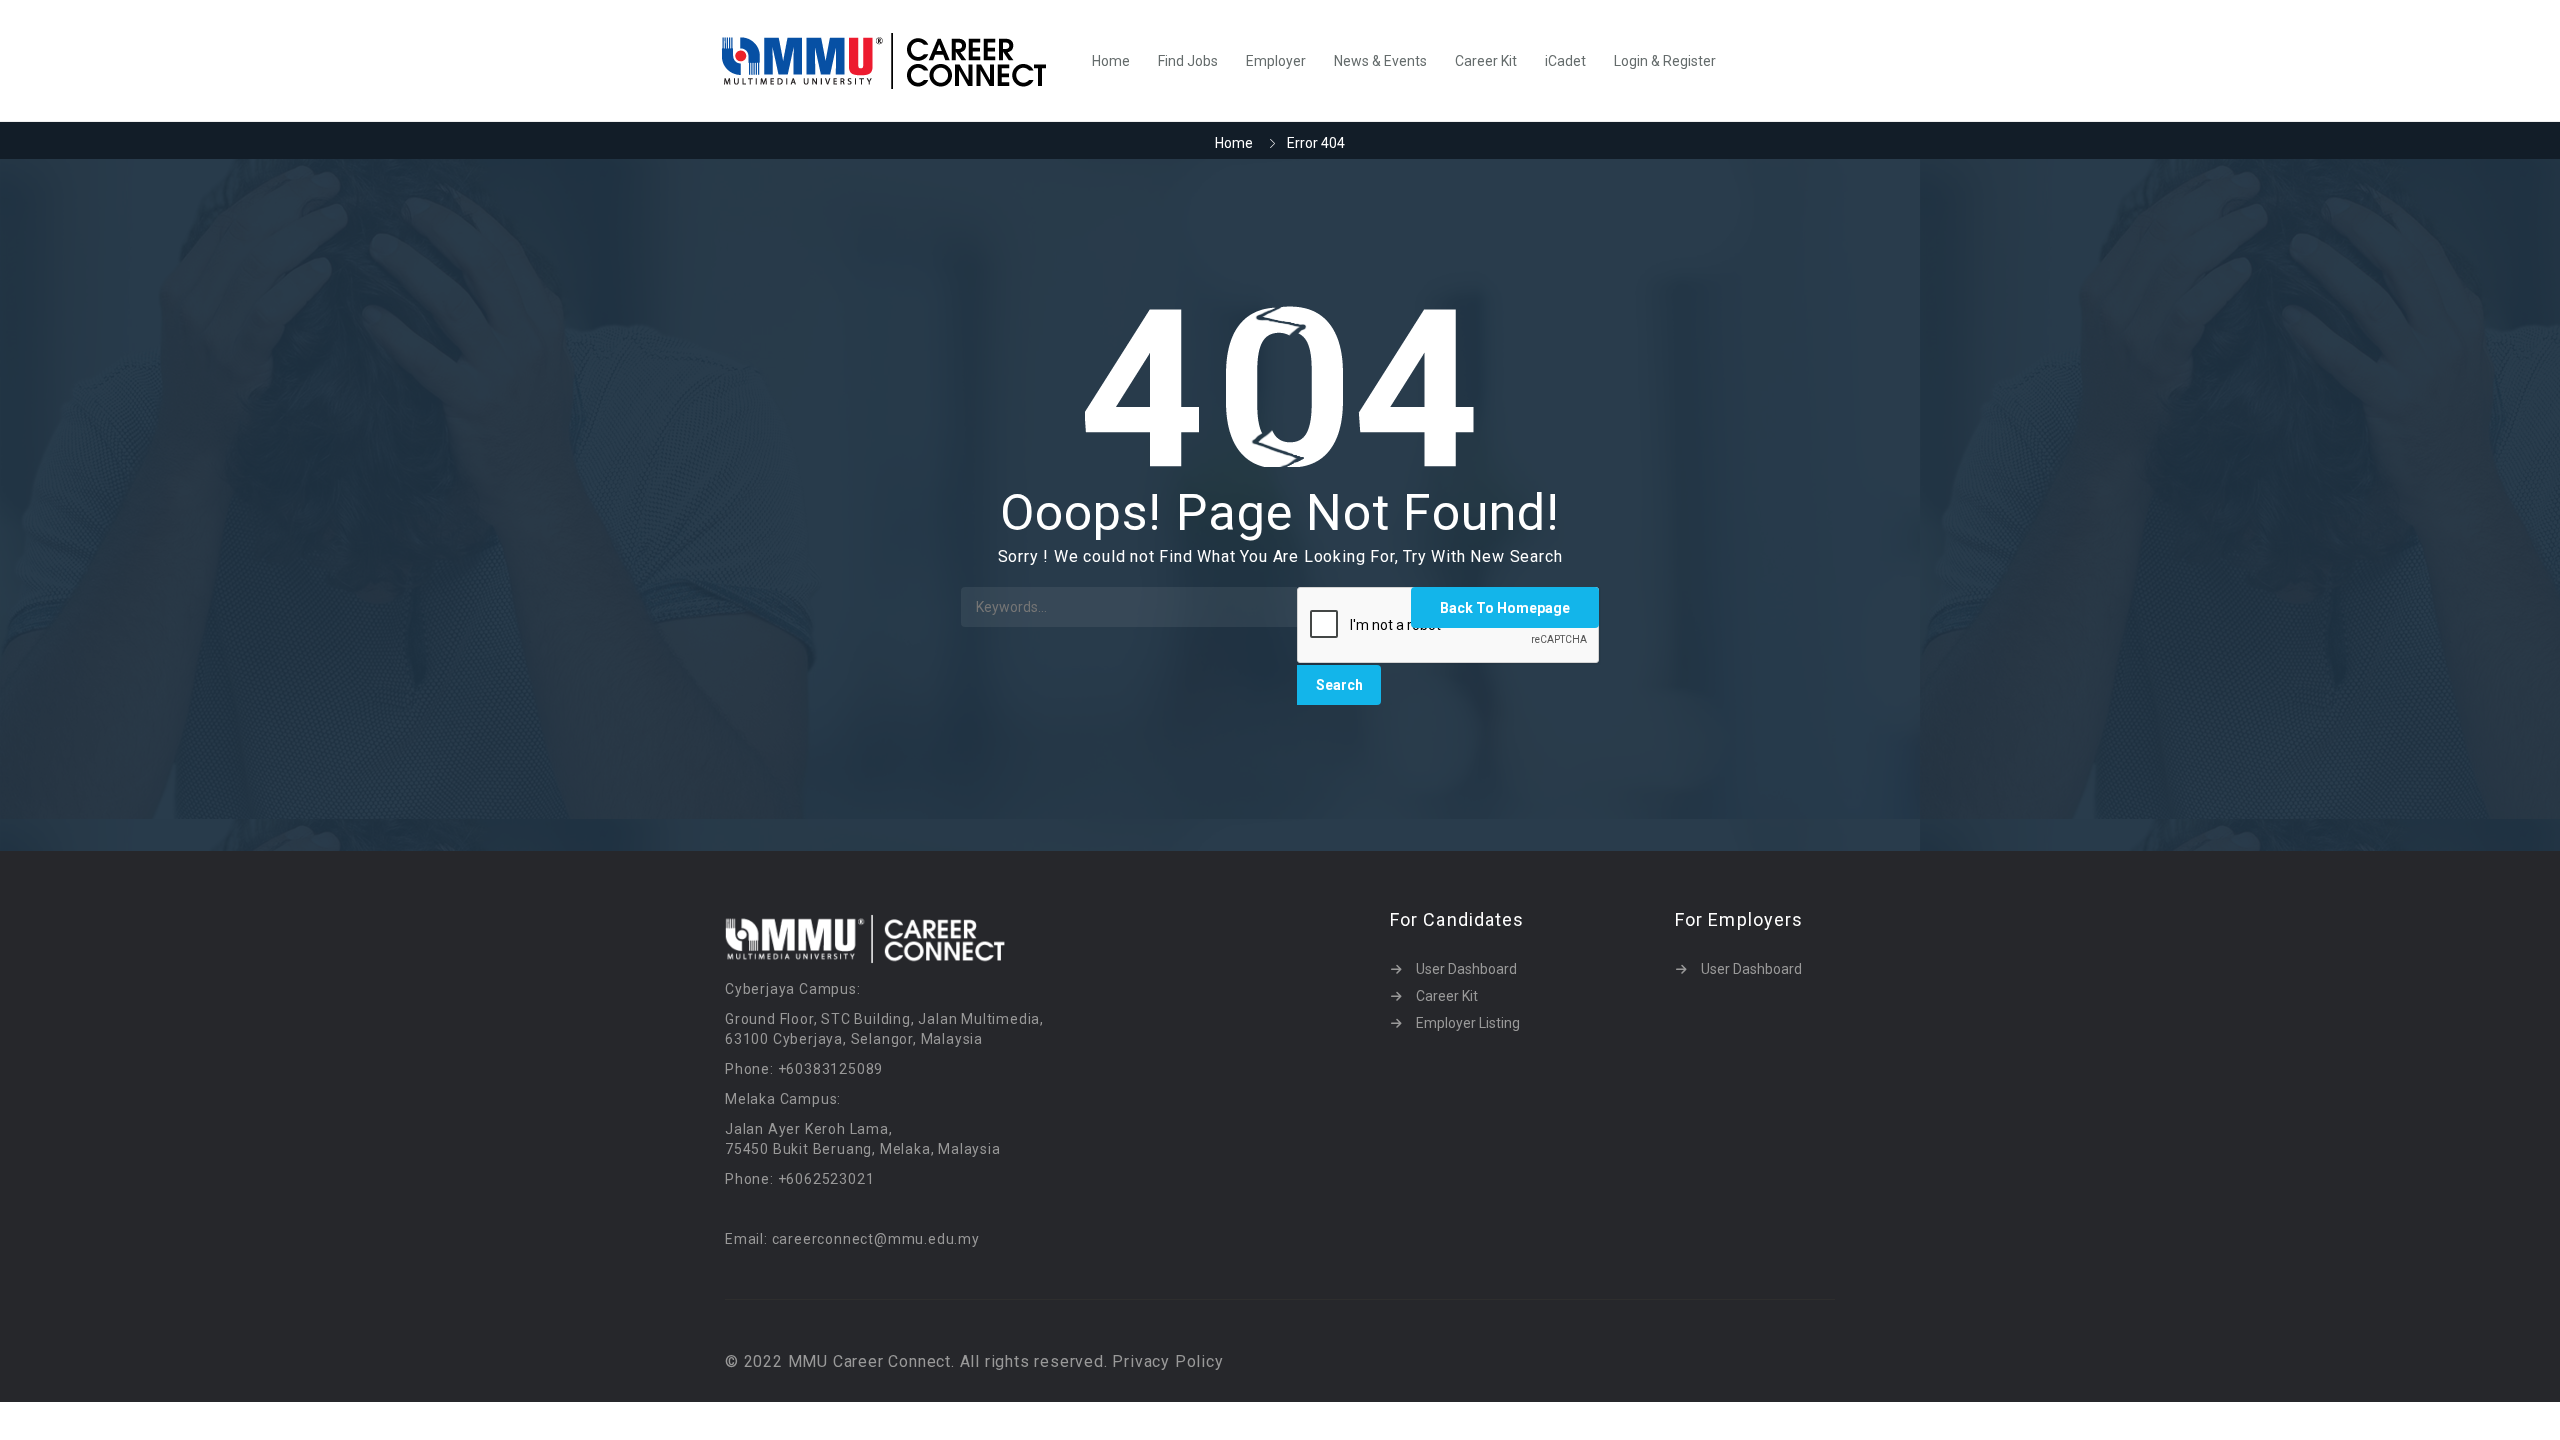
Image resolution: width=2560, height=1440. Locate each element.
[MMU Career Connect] (894, 61)
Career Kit (1486, 61)
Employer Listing (1468, 1023)
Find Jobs (1188, 61)
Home (1111, 61)
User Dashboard (1466, 969)
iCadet (1565, 61)
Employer (1276, 61)
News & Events (1380, 61)
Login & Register (1665, 61)
